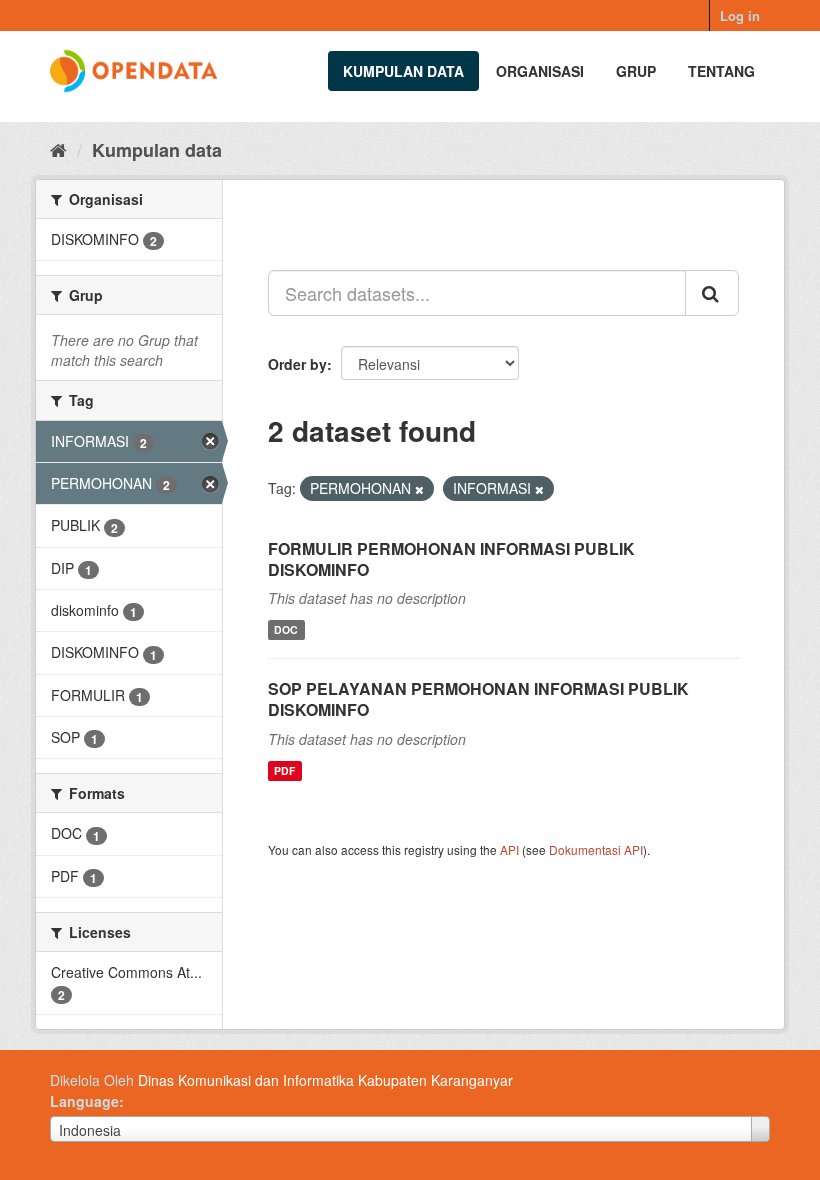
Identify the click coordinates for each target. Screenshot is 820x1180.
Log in (740, 15)
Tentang (721, 71)
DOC (286, 629)
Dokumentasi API (596, 849)
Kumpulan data (403, 71)
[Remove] (419, 489)
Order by (297, 364)
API (509, 849)
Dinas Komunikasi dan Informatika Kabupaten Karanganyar (325, 1080)
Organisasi (540, 71)
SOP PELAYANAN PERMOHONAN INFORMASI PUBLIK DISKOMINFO (478, 699)
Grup (636, 71)
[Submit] (712, 293)
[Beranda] (58, 149)
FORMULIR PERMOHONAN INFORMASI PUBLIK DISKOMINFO (451, 559)
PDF (284, 770)
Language (84, 1101)
